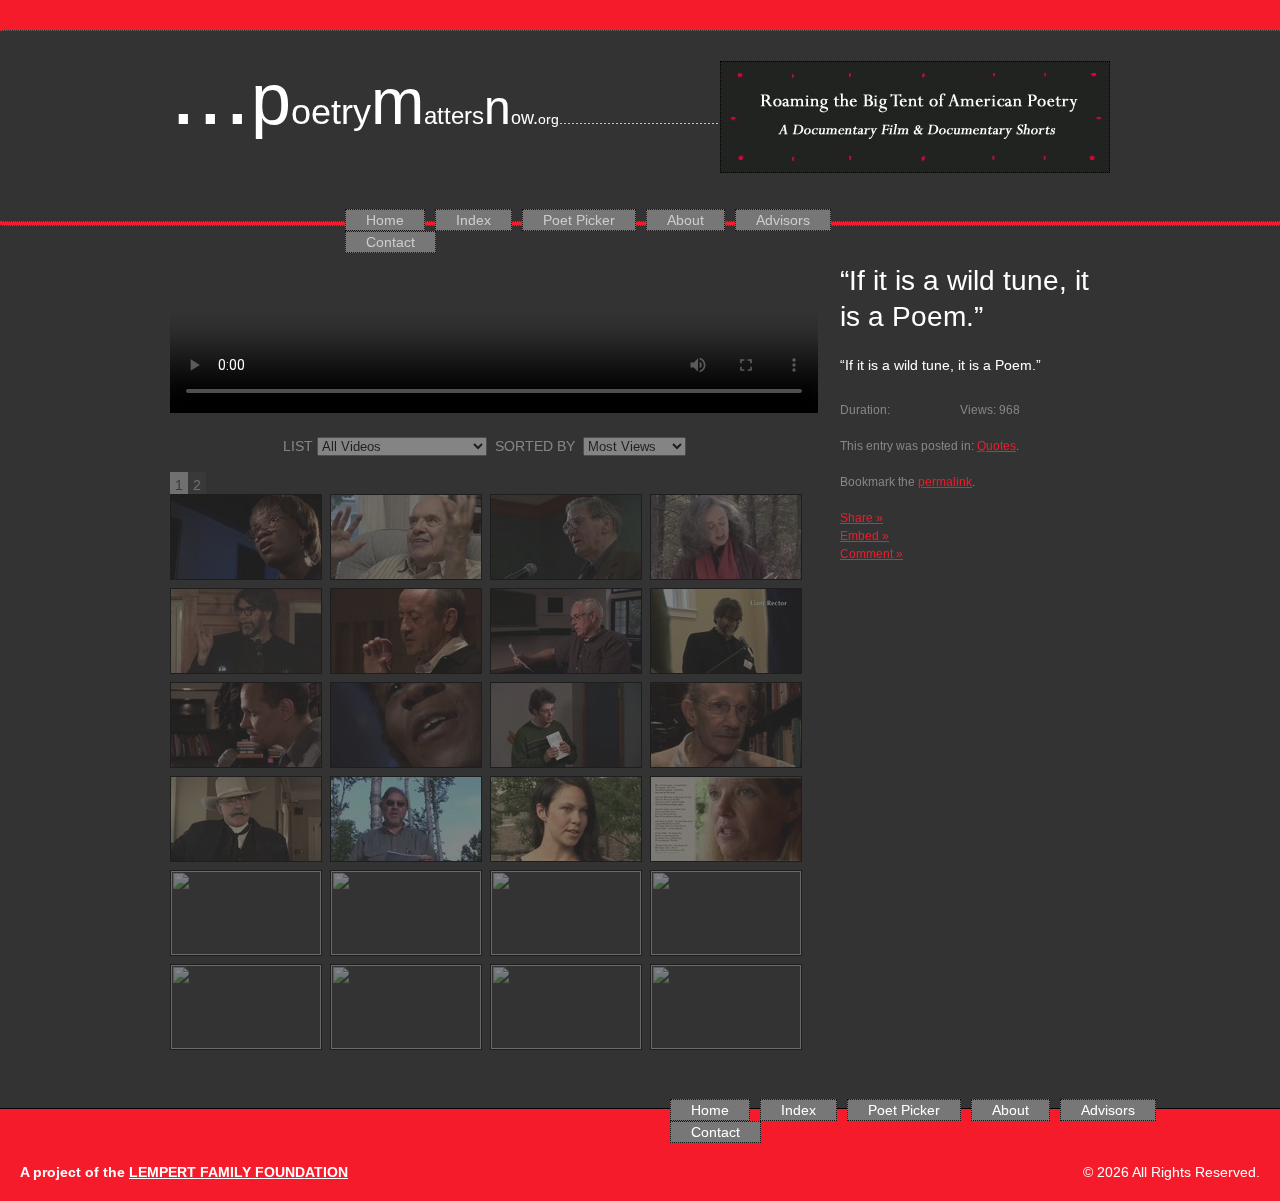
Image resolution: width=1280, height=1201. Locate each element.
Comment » (871, 554)
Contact (390, 242)
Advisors (783, 220)
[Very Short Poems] (406, 631)
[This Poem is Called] (246, 1007)
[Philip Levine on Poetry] (726, 725)
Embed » (864, 536)
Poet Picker (579, 220)
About (685, 220)
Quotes (996, 446)
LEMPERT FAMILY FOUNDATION (238, 1172)
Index (473, 220)
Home (385, 220)
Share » (861, 518)
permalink (945, 482)
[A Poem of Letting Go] (246, 631)
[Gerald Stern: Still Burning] (406, 537)
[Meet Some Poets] (246, 819)
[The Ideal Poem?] (406, 1007)
